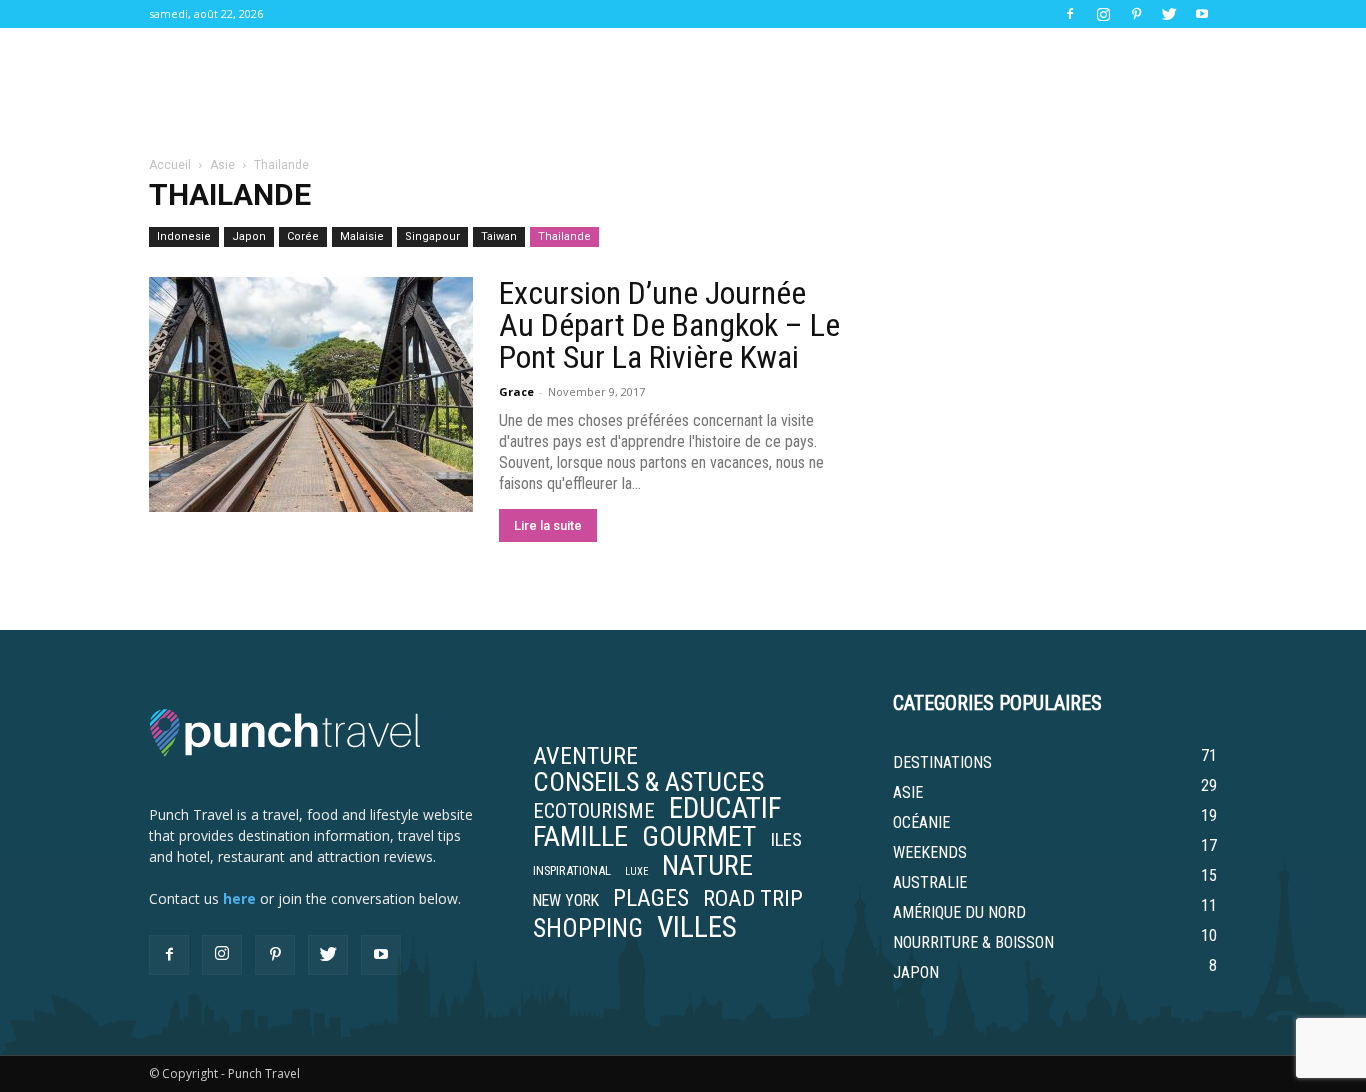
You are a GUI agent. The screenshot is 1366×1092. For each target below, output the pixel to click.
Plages (651, 898)
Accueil (170, 165)
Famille (580, 837)
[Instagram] (1103, 14)
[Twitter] (1169, 14)
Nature (707, 866)
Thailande (564, 236)
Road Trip (753, 898)
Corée (303, 236)
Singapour (432, 236)
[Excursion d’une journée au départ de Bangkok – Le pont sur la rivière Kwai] (311, 394)
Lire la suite (548, 525)
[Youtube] (1202, 14)
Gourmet (699, 837)
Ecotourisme (594, 811)
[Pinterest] (1136, 14)
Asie (222, 165)
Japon (249, 236)
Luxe (636, 871)
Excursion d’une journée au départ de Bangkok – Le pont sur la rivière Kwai (669, 325)
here (239, 898)
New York (566, 901)
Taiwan (499, 236)
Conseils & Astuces (648, 782)
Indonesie (184, 236)
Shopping (588, 929)
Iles (786, 840)
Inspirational (572, 870)
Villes (697, 927)
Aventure (585, 756)
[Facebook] (1070, 14)
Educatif (725, 808)
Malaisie (362, 236)
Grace (516, 391)
